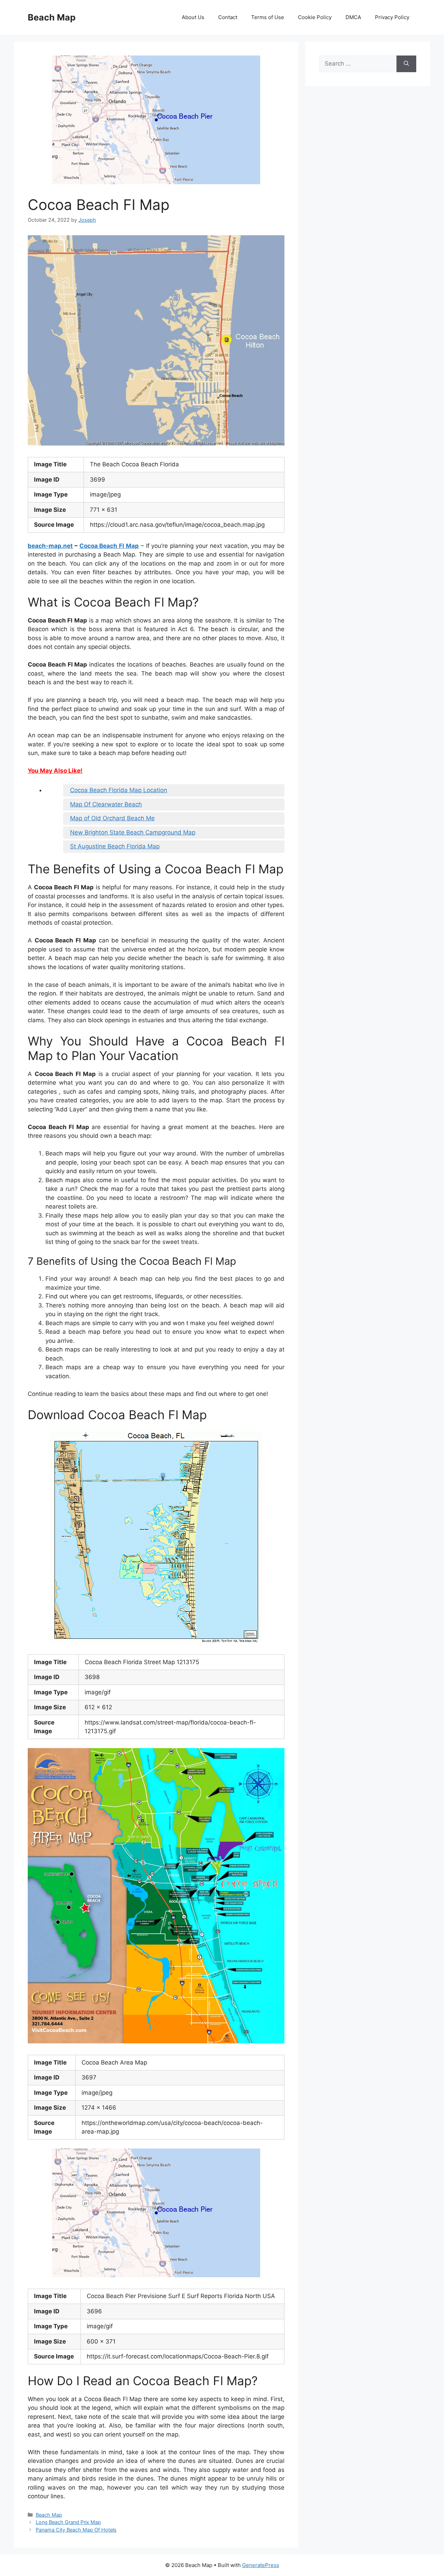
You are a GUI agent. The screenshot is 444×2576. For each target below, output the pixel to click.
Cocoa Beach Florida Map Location (119, 790)
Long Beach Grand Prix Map (68, 2522)
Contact (228, 17)
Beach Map (52, 17)
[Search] (406, 64)
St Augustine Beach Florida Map (115, 846)
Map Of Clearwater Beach (106, 804)
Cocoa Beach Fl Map (109, 546)
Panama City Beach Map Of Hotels (76, 2530)
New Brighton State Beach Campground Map (133, 832)
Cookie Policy (315, 17)
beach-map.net (50, 546)
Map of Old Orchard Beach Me (112, 818)
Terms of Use (268, 17)
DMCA (353, 17)
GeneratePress (261, 2565)
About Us (193, 17)
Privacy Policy (392, 17)
